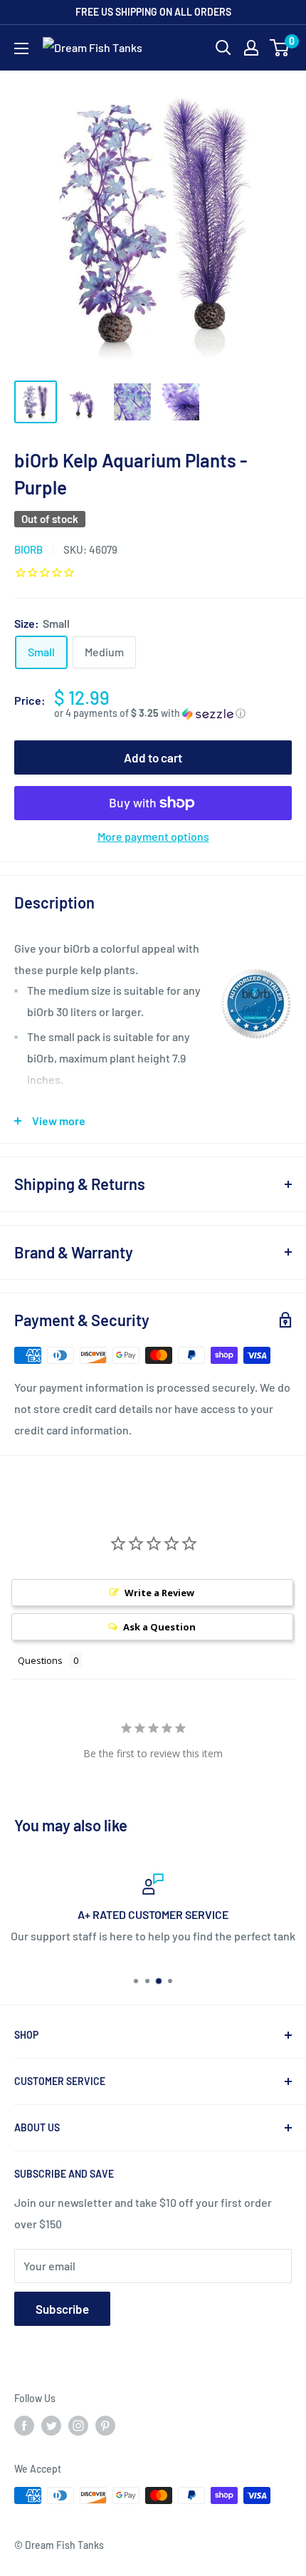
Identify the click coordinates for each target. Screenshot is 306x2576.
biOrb (28, 549)
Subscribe (62, 2309)
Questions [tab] (40, 1660)
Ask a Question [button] (159, 1627)
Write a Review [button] (159, 1593)
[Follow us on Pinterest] (105, 2426)
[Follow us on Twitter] (51, 2426)
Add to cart (153, 757)
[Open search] (223, 48)
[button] (173, 714)
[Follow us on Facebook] (24, 2426)
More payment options (153, 836)
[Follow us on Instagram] (78, 2426)
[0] (280, 48)
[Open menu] (21, 48)
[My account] (251, 48)
